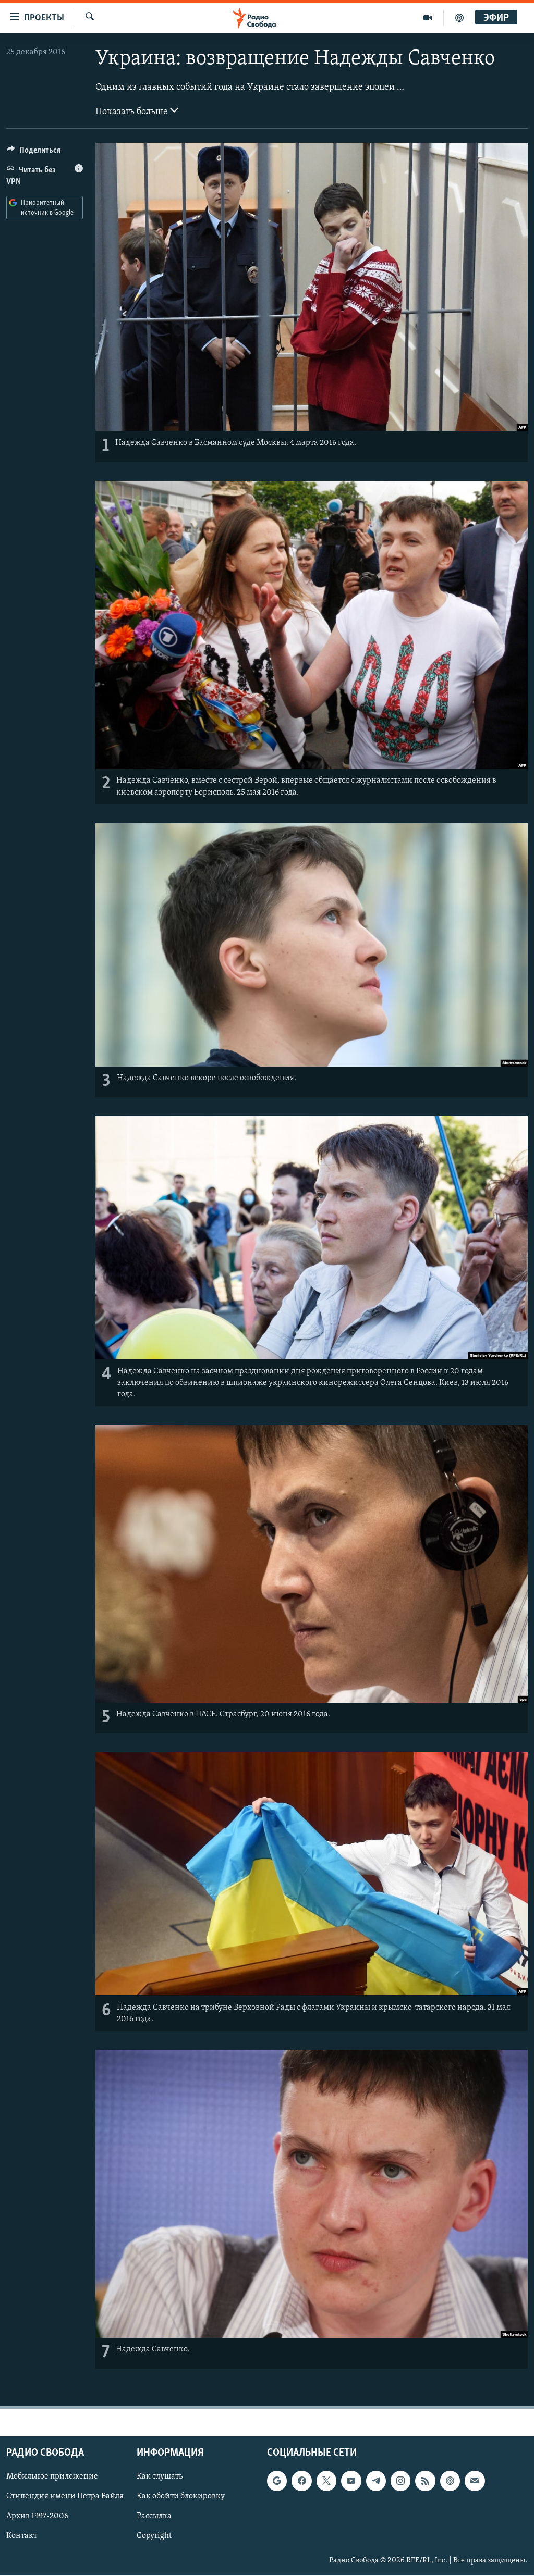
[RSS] (425, 2481)
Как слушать (160, 2477)
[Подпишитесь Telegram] (376, 2481)
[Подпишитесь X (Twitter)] (326, 2481)
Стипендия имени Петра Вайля (65, 2497)
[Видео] (428, 18)
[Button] (34, 153)
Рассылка (154, 2517)
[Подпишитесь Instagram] (400, 2481)
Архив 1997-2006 (37, 2517)
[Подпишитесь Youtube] (351, 2481)
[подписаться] (475, 2481)
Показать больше (133, 112)
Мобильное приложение (52, 2477)
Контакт (22, 2536)
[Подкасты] (450, 2481)
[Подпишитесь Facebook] (301, 2481)
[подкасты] (459, 18)
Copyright (154, 2536)
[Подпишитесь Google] (277, 2481)
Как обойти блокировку (181, 2497)
